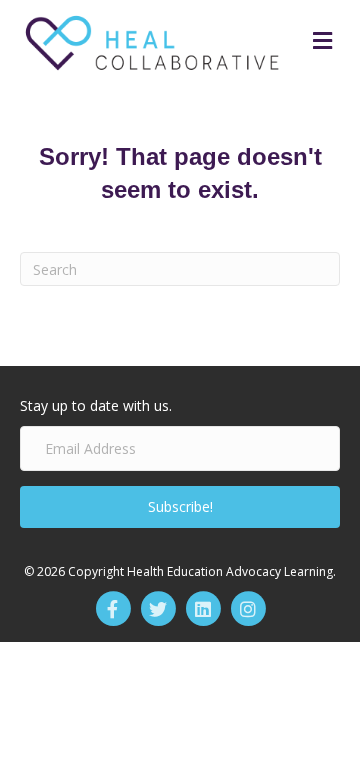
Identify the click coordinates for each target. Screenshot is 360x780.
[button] (180, 507)
